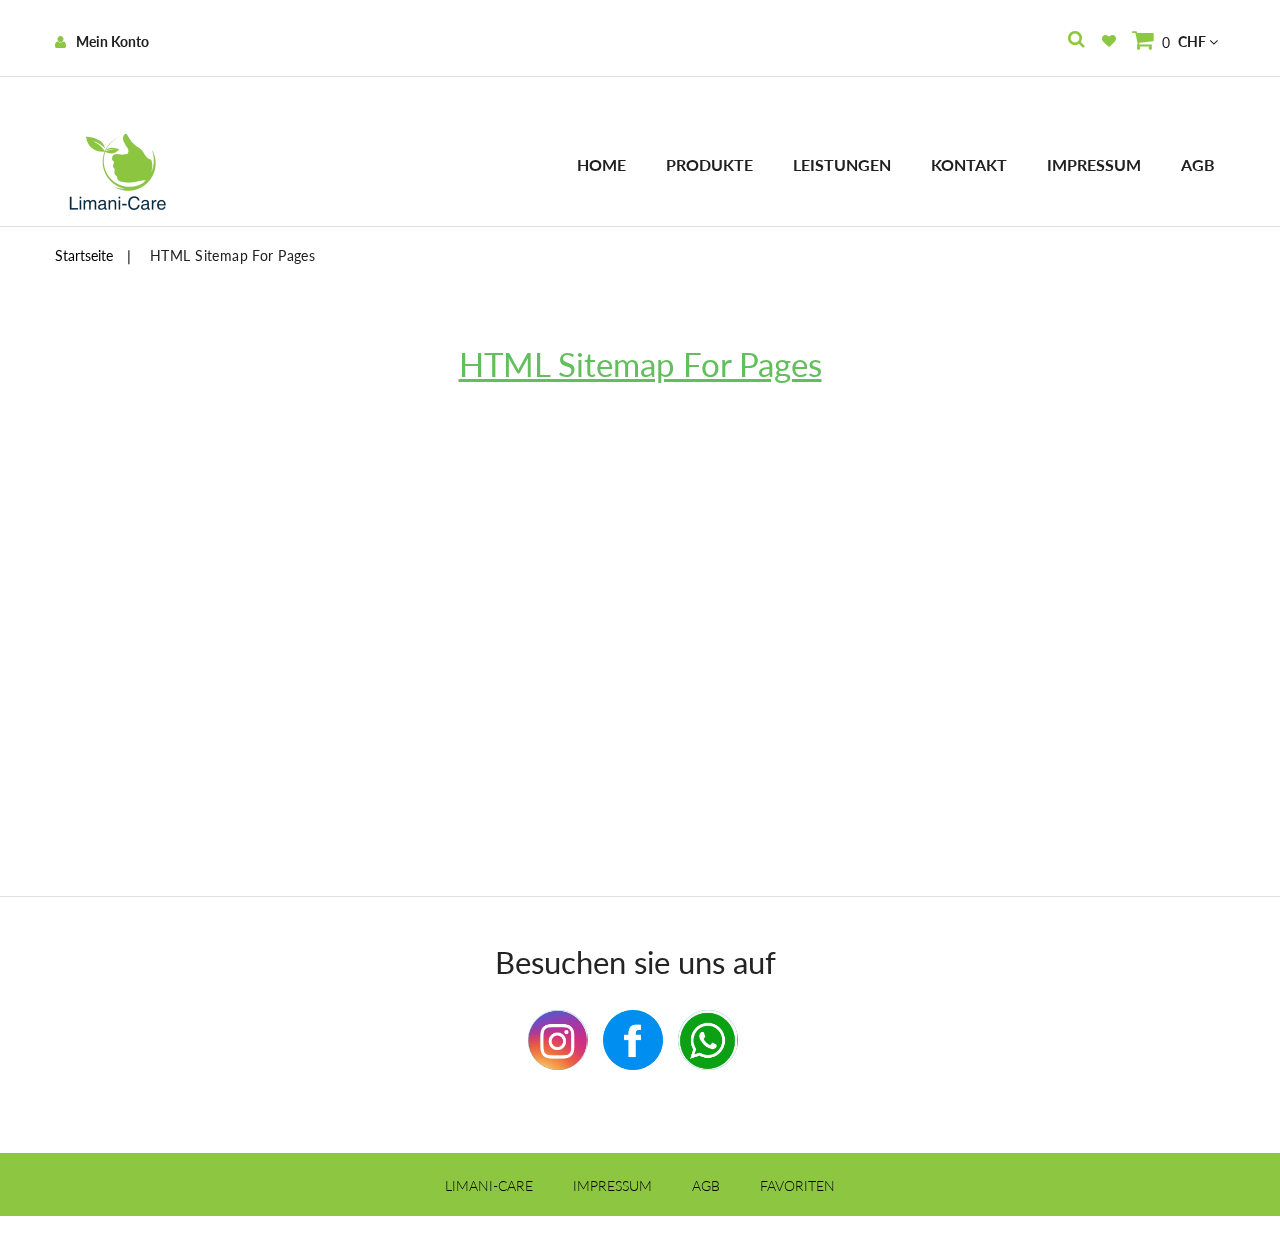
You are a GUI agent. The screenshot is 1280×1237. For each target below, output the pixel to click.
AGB (1198, 164)
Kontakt (969, 164)
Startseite (84, 255)
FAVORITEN (797, 1185)
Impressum (1094, 164)
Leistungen (842, 164)
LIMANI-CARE (489, 1185)
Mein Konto (112, 41)
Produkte (709, 164)
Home (601, 164)
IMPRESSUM (612, 1185)
